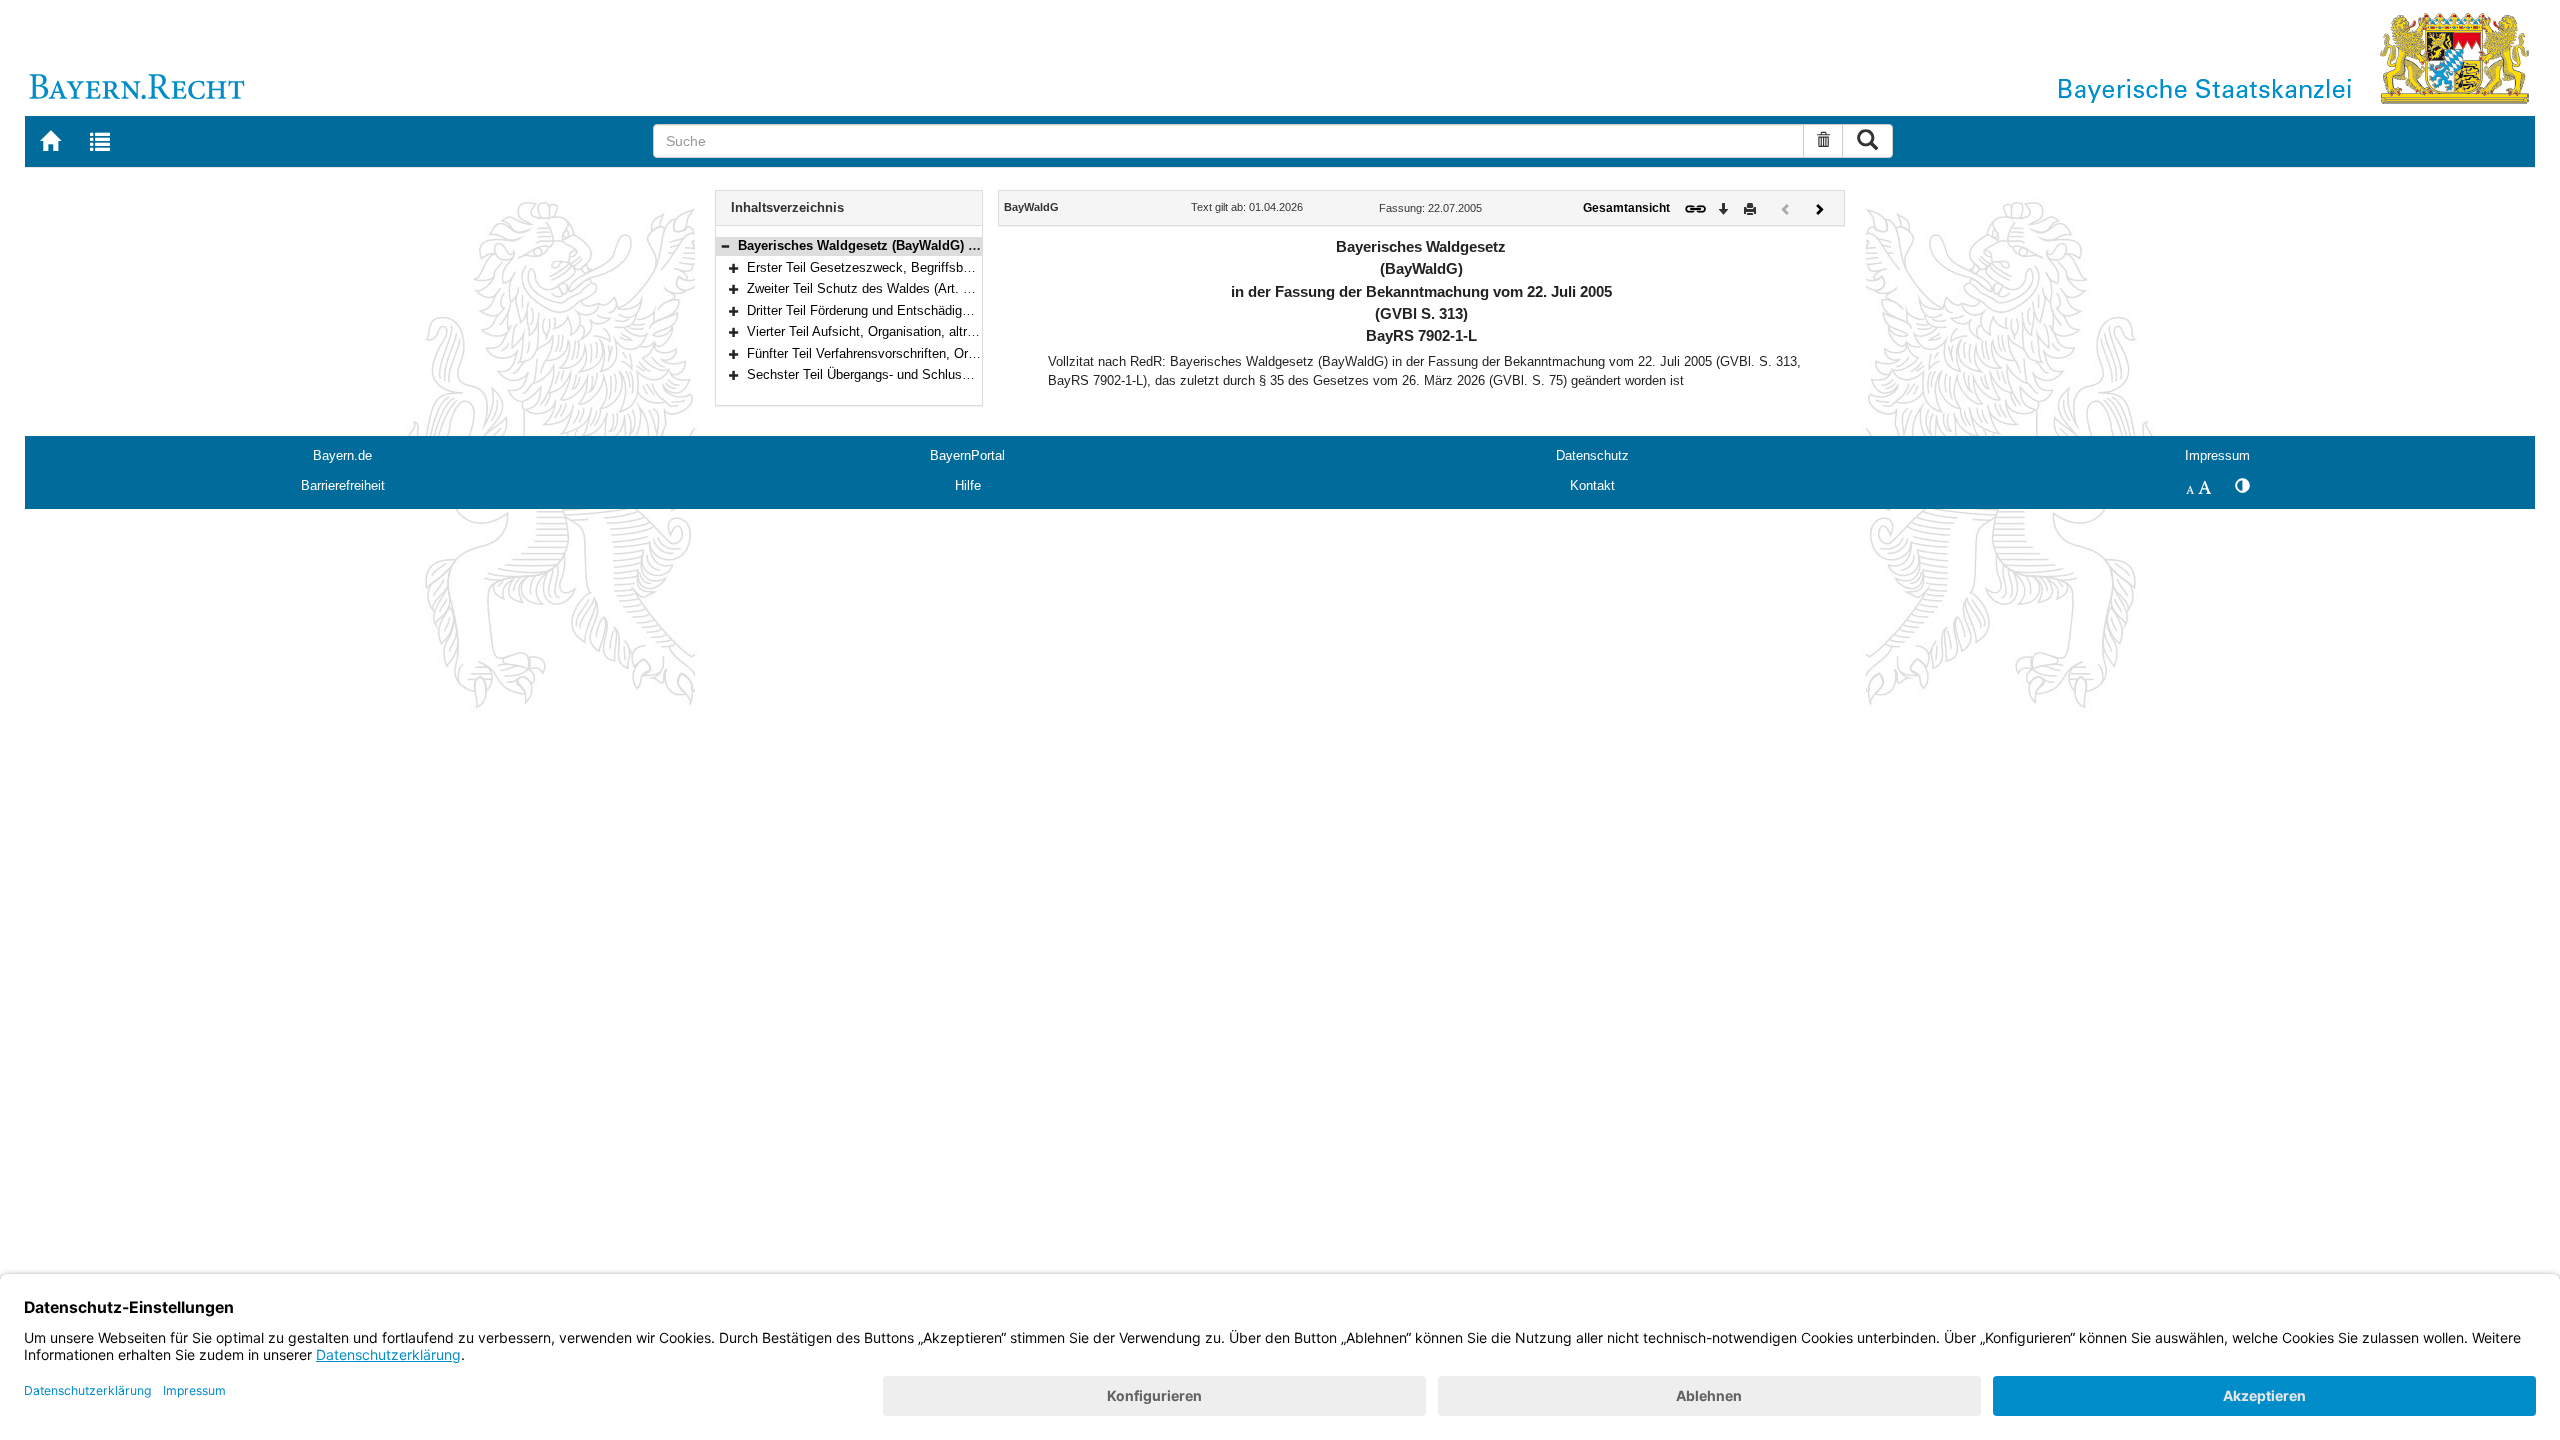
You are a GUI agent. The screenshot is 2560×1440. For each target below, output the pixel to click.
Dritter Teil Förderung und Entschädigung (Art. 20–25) (901, 310)
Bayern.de (342, 455)
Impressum (2217, 455)
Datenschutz (1592, 455)
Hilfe (968, 485)
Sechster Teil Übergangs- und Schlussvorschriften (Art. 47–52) (928, 374)
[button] (725, 245)
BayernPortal (967, 455)
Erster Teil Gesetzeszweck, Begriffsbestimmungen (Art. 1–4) (923, 267)
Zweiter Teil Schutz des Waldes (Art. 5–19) (871, 288)
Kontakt (1592, 485)
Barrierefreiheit (343, 485)
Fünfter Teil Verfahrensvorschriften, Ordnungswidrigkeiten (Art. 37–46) (948, 353)
